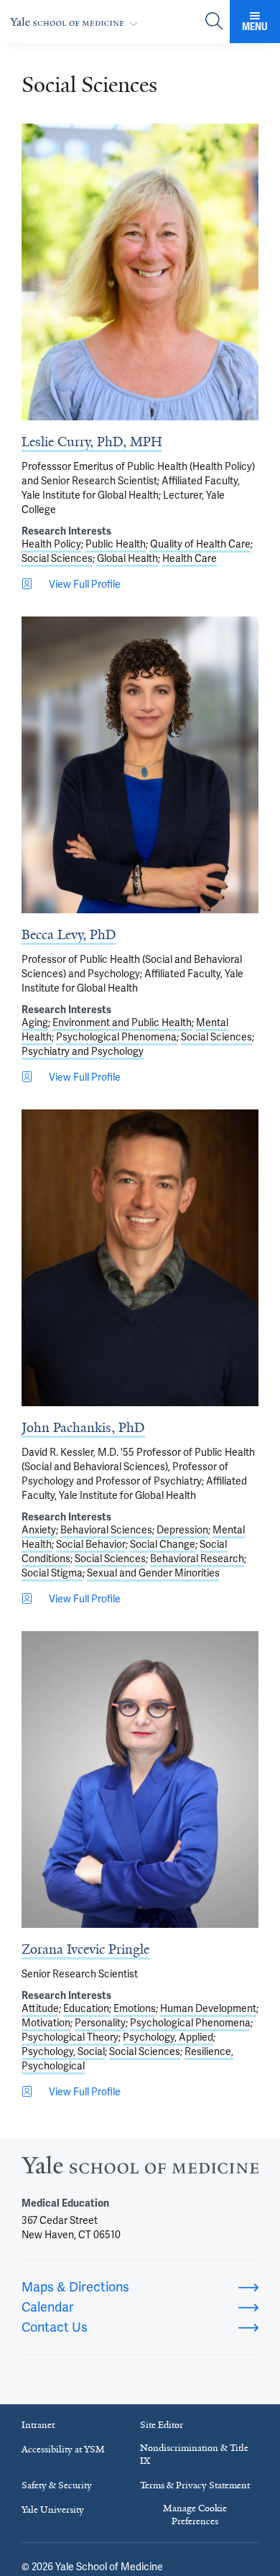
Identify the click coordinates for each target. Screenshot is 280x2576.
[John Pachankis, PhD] (140, 1258)
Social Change (163, 1544)
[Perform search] (214, 22)
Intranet (38, 2425)
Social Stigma (52, 1573)
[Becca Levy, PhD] (140, 765)
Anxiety (39, 1530)
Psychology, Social (63, 2051)
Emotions (135, 2008)
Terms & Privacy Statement (195, 2485)
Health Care (190, 558)
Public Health (116, 544)
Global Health (127, 558)
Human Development (208, 2008)
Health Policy (51, 544)
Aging (35, 1022)
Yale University (53, 2510)
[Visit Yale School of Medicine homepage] (140, 2169)
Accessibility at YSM (63, 2449)
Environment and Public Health (122, 1022)
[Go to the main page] (77, 22)
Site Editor (162, 2425)
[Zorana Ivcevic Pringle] (140, 1779)
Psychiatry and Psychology (83, 1051)
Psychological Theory (70, 2037)
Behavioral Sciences (106, 1530)
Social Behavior (91, 1544)
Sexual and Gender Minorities (153, 1573)
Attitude (40, 2008)
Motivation (46, 2023)
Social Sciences (57, 558)
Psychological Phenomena (116, 1037)
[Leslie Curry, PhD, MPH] (140, 272)
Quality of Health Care (200, 544)
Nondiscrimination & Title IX (194, 2454)
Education (86, 2008)
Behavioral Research (197, 1559)
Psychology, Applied (168, 2037)
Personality (100, 2023)
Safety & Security (57, 2485)
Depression (182, 1530)
